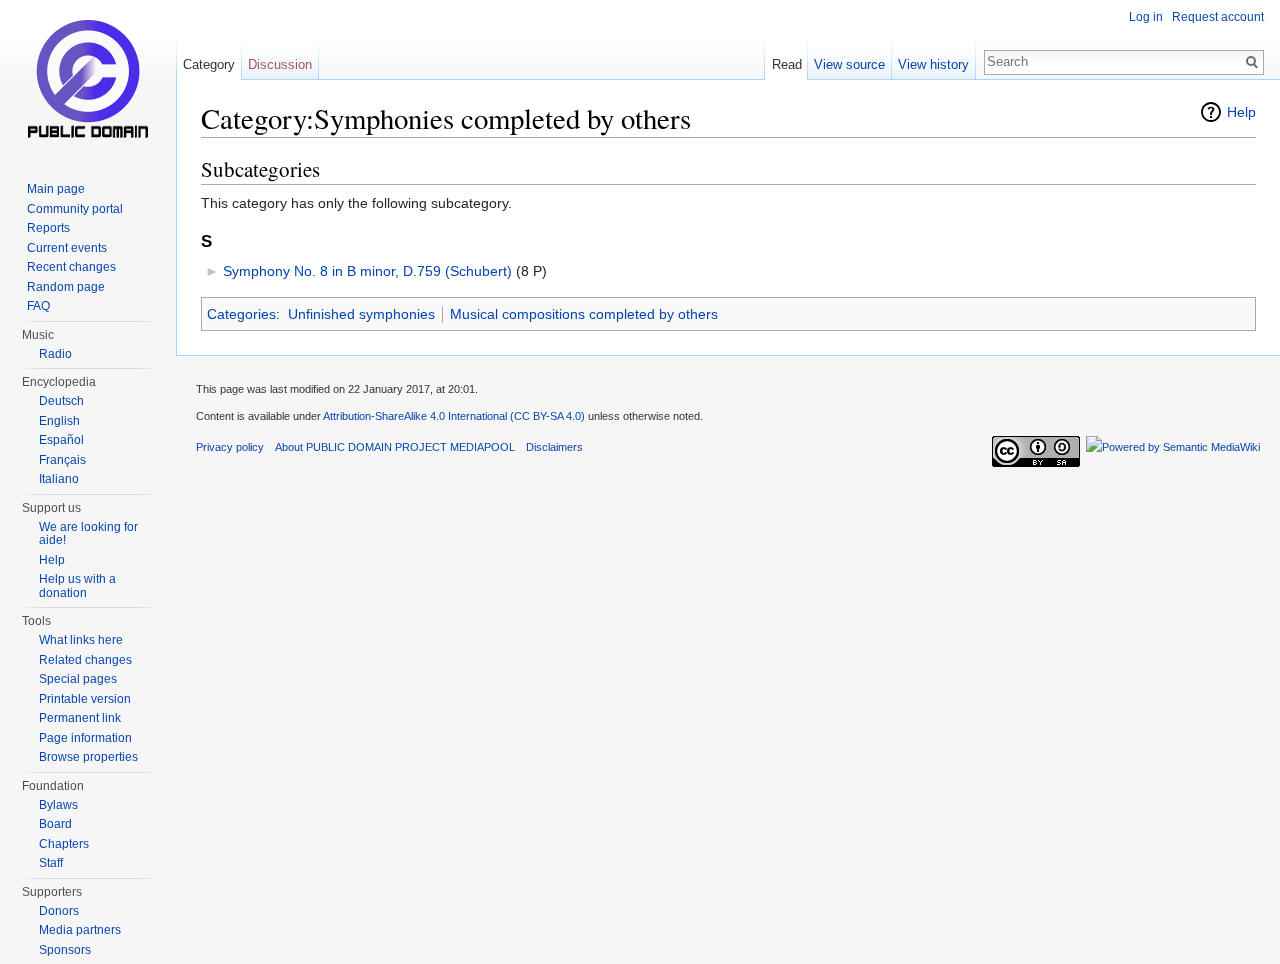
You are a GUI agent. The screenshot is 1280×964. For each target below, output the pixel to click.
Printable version (85, 699)
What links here (81, 640)
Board (55, 824)
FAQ (38, 306)
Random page (66, 287)
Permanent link (80, 718)
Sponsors (65, 950)
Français (62, 460)
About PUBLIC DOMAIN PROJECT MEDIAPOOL (395, 447)
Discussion (280, 64)
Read (787, 64)
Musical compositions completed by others (584, 314)
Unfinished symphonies (361, 314)
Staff (51, 863)
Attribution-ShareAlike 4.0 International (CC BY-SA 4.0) (454, 416)
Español (61, 440)
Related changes (85, 660)
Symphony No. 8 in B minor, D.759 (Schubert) (367, 271)
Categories (241, 314)
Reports (48, 228)
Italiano (59, 479)
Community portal (75, 209)
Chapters (64, 844)
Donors (59, 911)
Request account (1218, 17)
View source (849, 64)
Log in (1146, 17)
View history (933, 64)
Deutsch (61, 401)
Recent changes (71, 267)
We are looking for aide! (88, 534)
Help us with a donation (77, 586)
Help (1241, 112)
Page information (85, 738)
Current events (67, 248)
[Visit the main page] (88, 80)
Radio (55, 354)
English (59, 421)
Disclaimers (554, 447)
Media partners (80, 930)
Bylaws (58, 805)
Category (209, 64)
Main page (56, 189)
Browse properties (88, 757)
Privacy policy (230, 447)
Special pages (78, 679)
